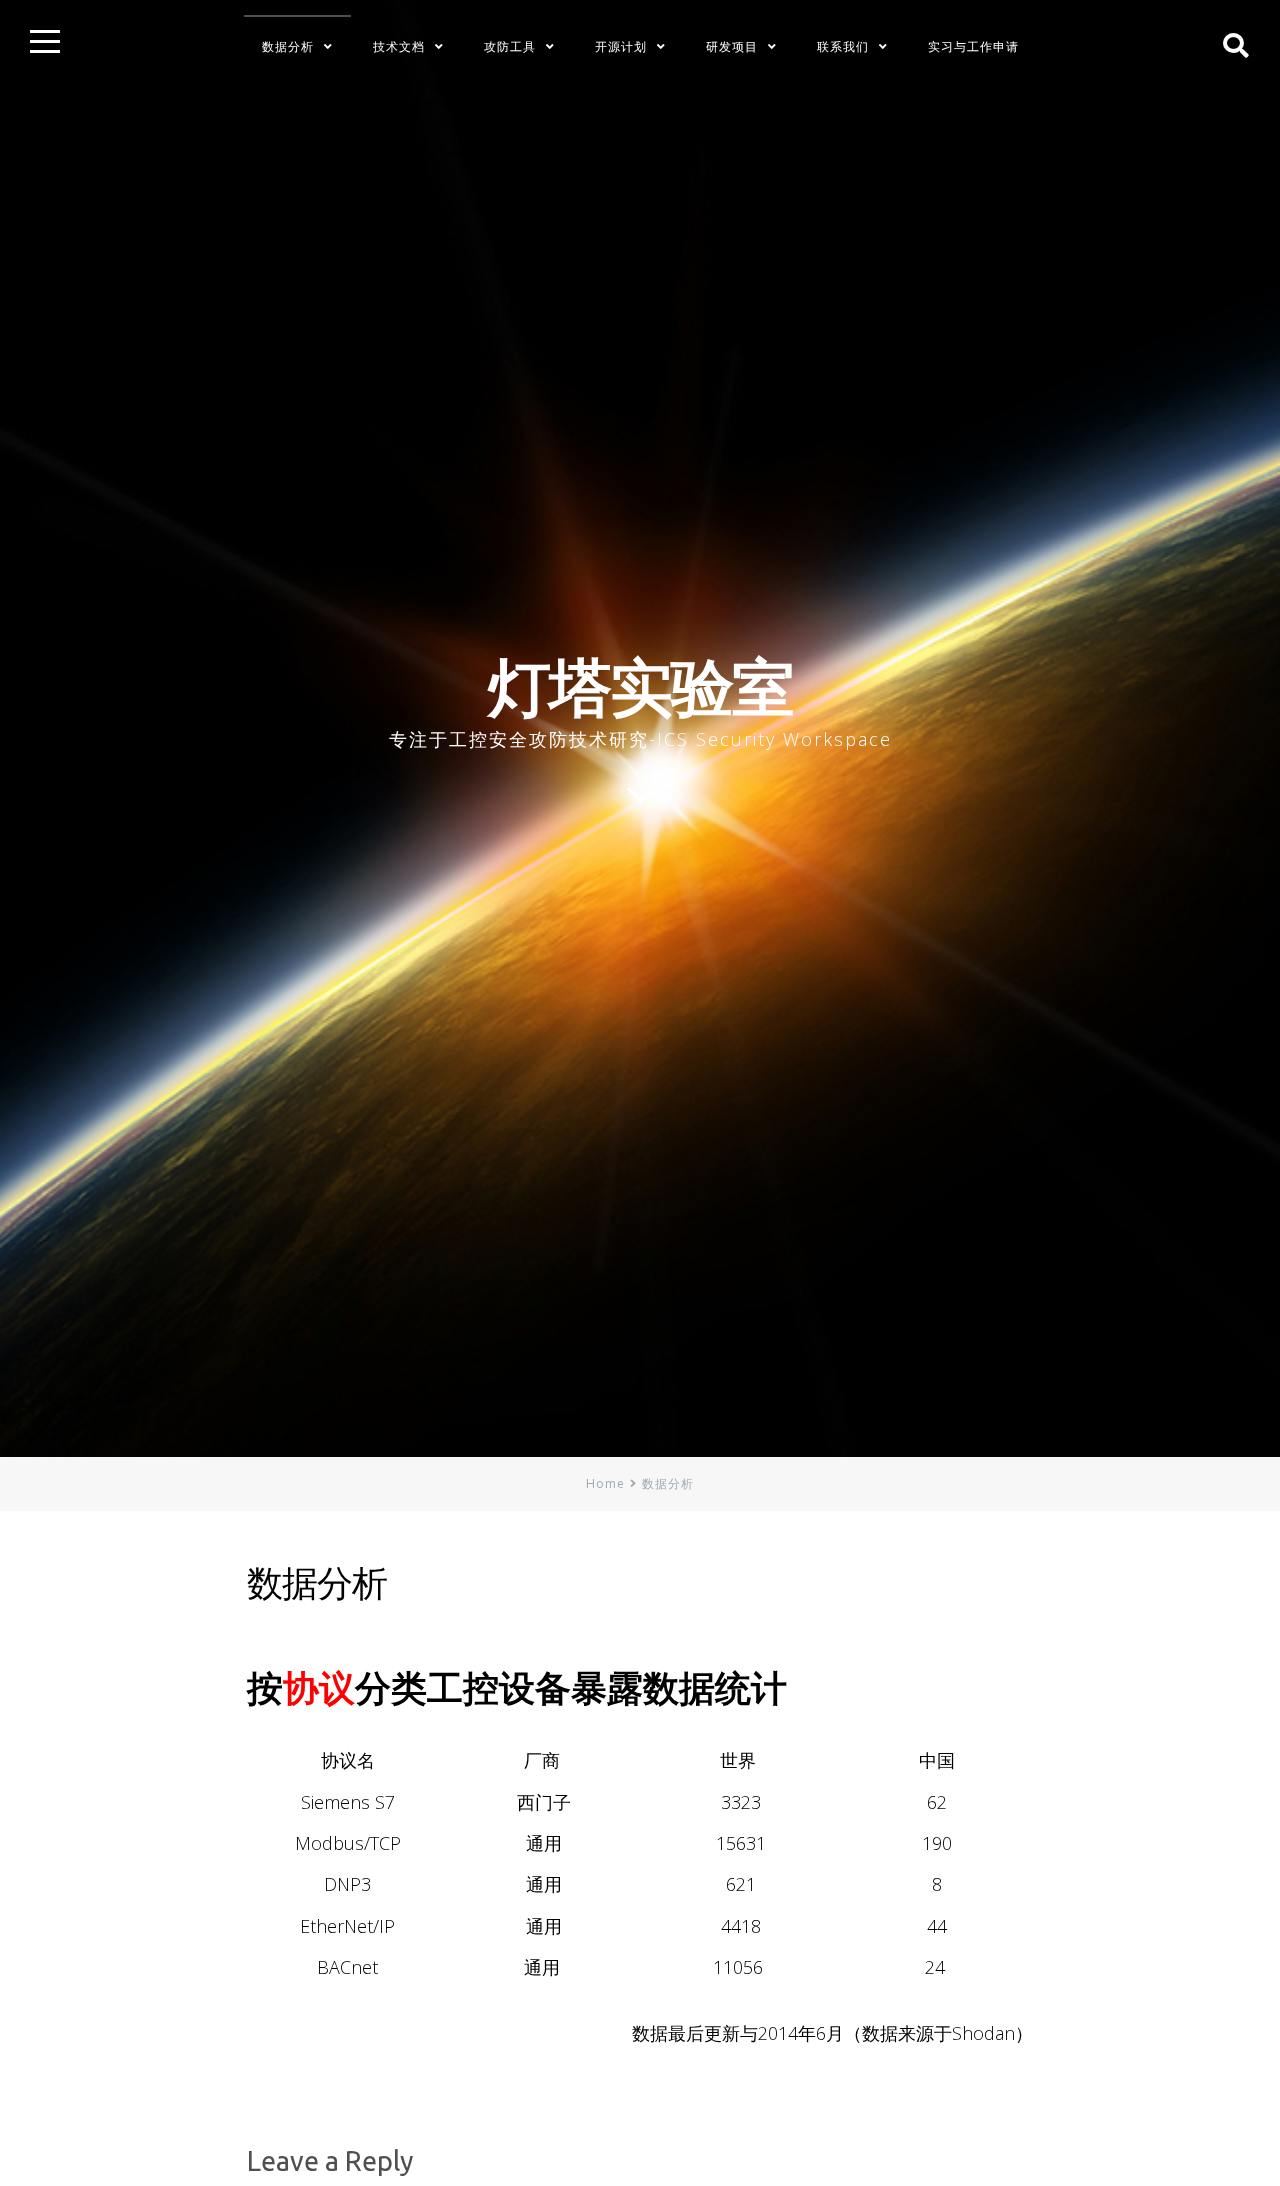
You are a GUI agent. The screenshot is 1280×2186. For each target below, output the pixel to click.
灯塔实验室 (640, 686)
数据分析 (288, 46)
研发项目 (732, 46)
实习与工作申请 (973, 46)
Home (605, 1483)
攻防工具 (510, 46)
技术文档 (399, 46)
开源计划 (621, 46)
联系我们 (843, 46)
